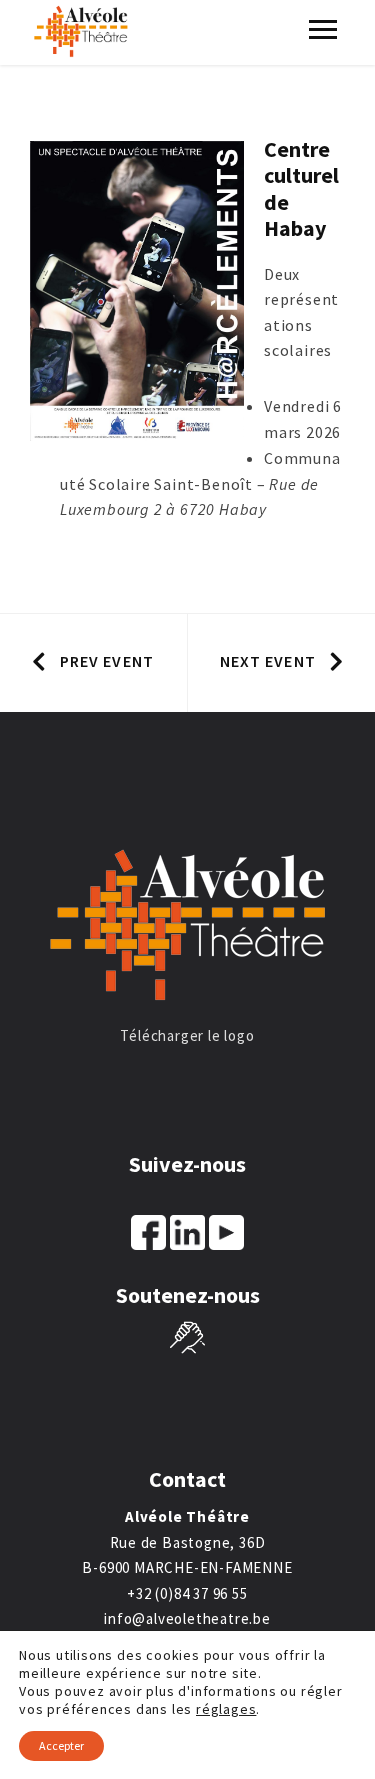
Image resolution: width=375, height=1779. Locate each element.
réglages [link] (226, 1709)
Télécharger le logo (187, 1035)
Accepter (61, 1745)
